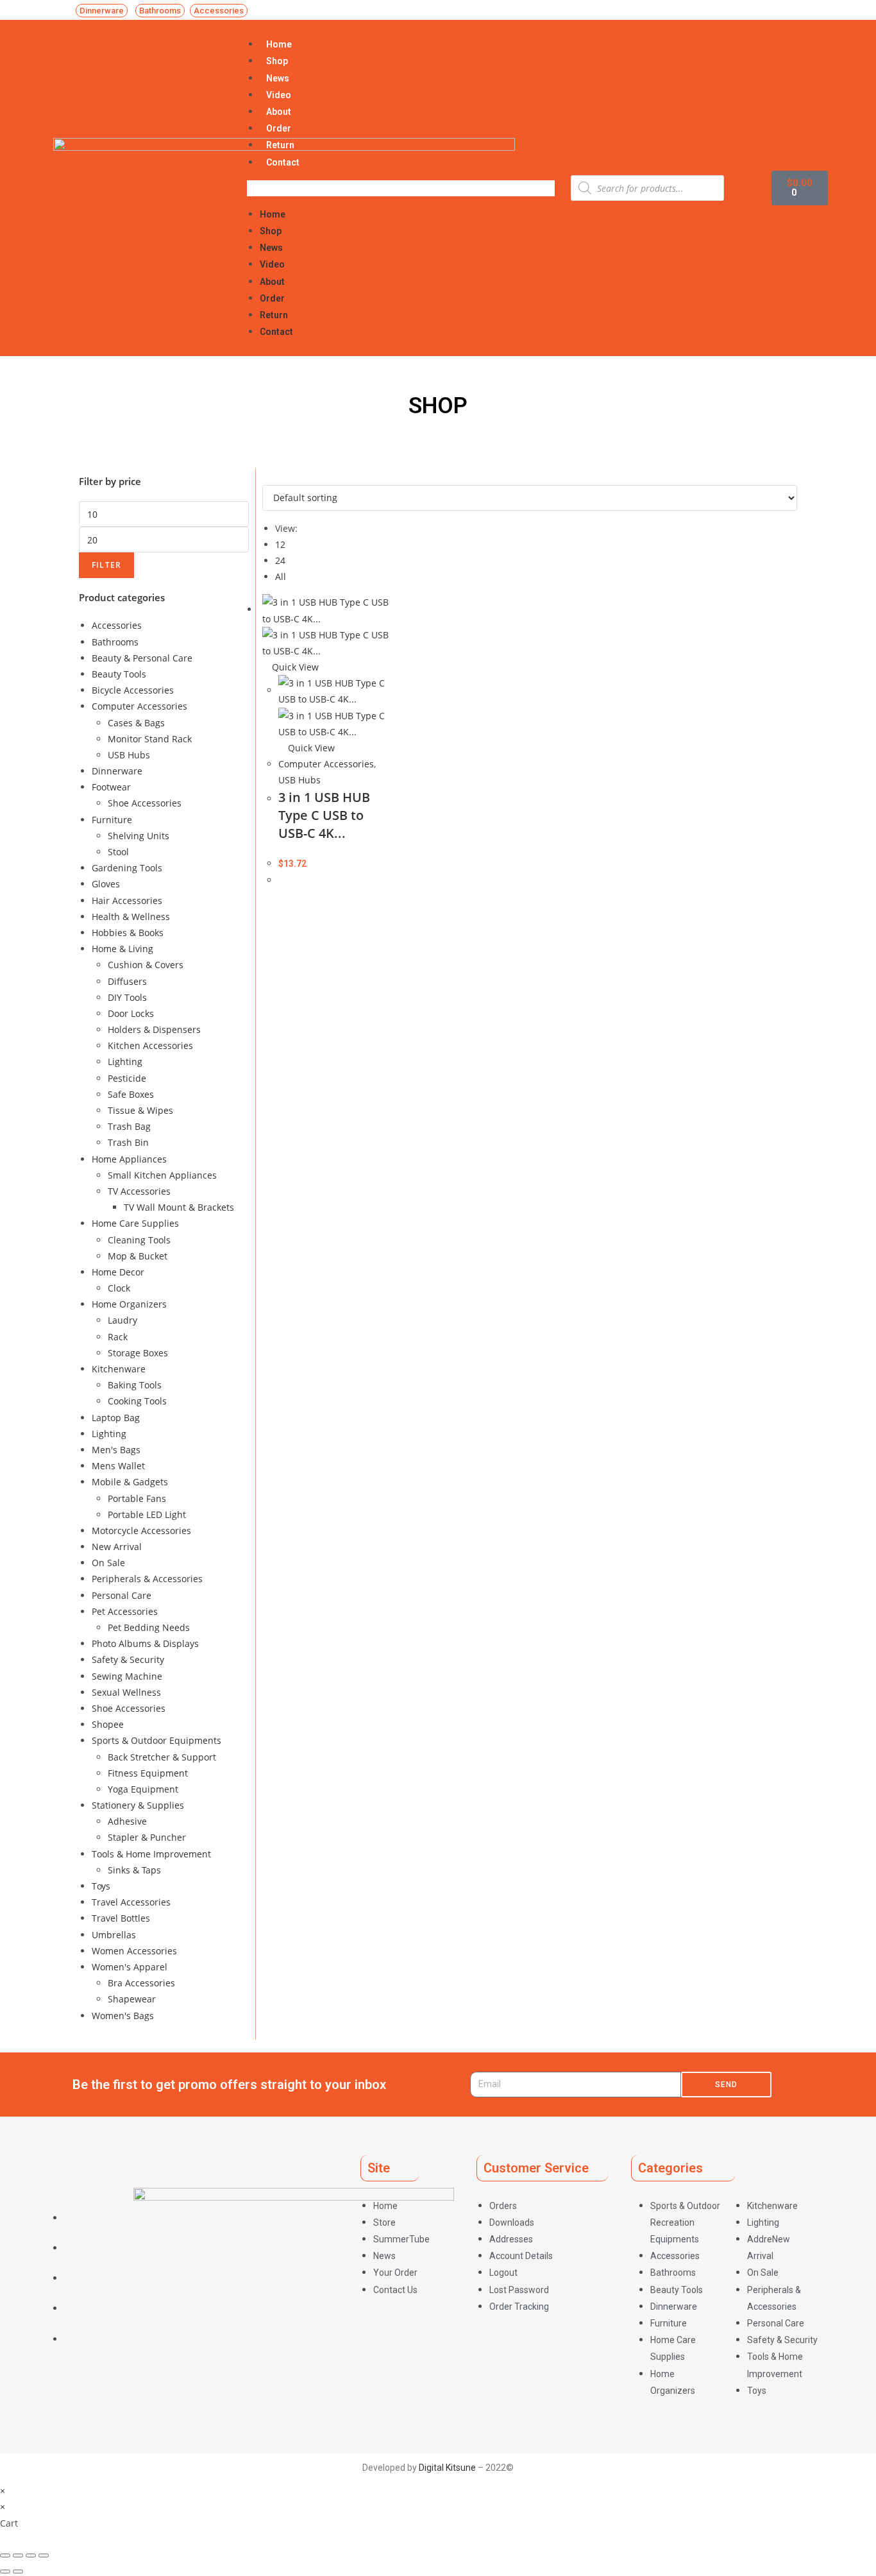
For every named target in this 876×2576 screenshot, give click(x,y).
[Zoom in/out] (44, 2555)
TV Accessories (139, 1191)
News (278, 78)
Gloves (106, 884)
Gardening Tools (127, 868)
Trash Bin (128, 1142)
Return (280, 145)
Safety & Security (128, 1659)
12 (280, 544)
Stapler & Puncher (147, 1837)
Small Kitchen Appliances (162, 1175)
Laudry (122, 1320)
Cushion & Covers (146, 965)
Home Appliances (129, 1159)
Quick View (294, 667)
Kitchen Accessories (150, 1045)
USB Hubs (129, 755)
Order (279, 128)
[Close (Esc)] (5, 2555)
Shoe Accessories (145, 803)
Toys (101, 1886)
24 (280, 560)
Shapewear (132, 1999)
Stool (118, 852)
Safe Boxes (131, 1094)
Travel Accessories (131, 1902)
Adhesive (127, 1821)
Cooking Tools (137, 1401)
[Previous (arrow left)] (5, 2572)
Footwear (111, 787)
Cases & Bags (136, 723)
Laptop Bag (116, 1418)
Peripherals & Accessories (147, 1579)
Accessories (117, 625)
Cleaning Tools (139, 1240)
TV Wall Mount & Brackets (179, 1207)
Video (279, 95)
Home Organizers (129, 1304)
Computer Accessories (139, 706)
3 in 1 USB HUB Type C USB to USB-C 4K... (324, 815)
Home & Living (122, 949)
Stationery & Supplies (138, 1805)
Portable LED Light (147, 1514)
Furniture (112, 820)
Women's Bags (123, 2016)
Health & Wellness (131, 917)
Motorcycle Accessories (141, 1531)
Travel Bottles (121, 1918)
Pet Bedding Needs (149, 1627)
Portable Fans (137, 1498)
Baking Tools (135, 1385)
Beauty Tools (119, 674)
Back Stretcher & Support (162, 1757)
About (279, 112)
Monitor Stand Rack (150, 739)
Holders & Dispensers (154, 1029)
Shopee (108, 1724)
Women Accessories (134, 1951)
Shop (277, 61)
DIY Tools (127, 997)
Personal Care (122, 1595)
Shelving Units (139, 836)
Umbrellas (114, 1935)
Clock (119, 1288)
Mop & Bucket (138, 1256)
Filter (106, 565)
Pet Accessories (125, 1611)
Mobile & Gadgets (130, 1482)
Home (279, 44)
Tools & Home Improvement (151, 1854)
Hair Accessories (127, 900)
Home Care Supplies (135, 1223)
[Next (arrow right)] (18, 2572)
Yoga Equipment (143, 1789)
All (281, 576)
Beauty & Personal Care (142, 658)
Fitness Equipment (148, 1773)
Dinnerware (117, 771)
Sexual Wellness (126, 1692)
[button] (102, 11)
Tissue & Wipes (140, 1110)
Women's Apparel (130, 1967)
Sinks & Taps (134, 1870)
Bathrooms (115, 642)
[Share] (18, 2555)
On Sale (108, 1563)
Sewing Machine (127, 1676)
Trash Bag (129, 1126)
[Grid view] (266, 476)
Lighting (125, 1062)
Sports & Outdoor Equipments (156, 1740)
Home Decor (118, 1272)
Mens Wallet (118, 1466)
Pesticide (127, 1078)
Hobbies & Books (128, 933)
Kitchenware (119, 1369)
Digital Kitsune (447, 2468)
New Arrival (117, 1547)
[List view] (273, 476)
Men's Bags (116, 1450)
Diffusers (127, 981)
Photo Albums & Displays (145, 1643)
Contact (283, 162)
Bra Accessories (141, 1983)
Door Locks (131, 1013)
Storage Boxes (138, 1353)
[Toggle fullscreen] (31, 2555)
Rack (118, 1337)
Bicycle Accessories (133, 690)
